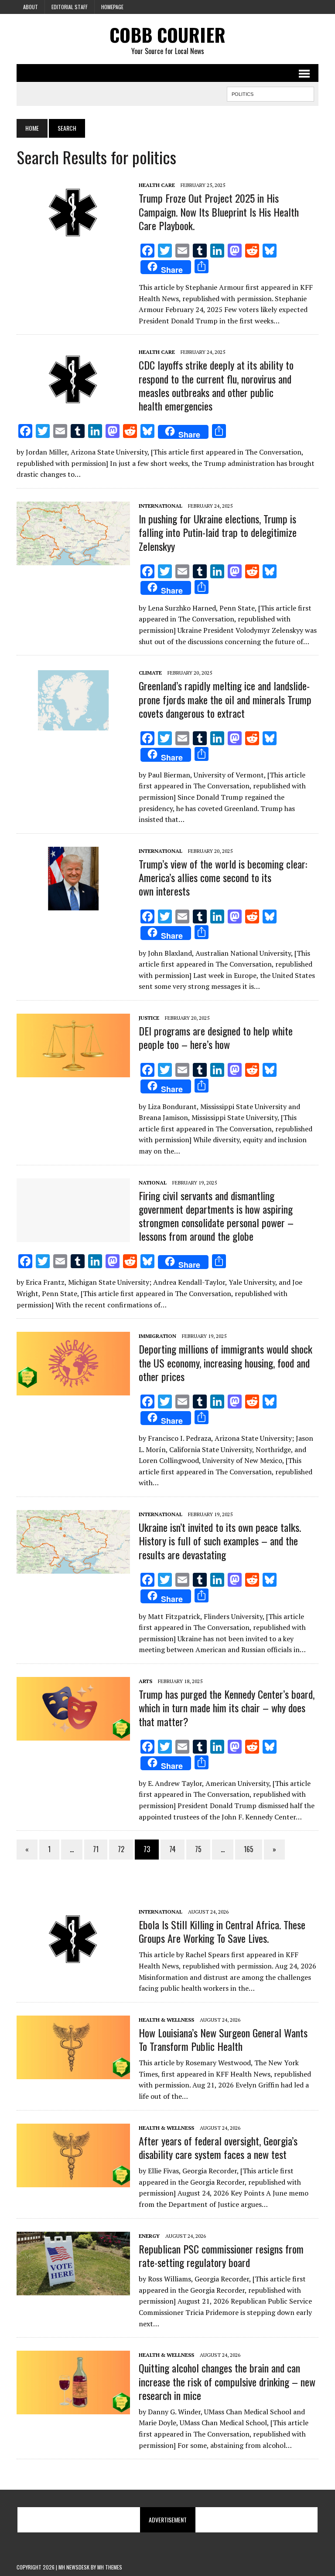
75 (198, 1849)
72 (121, 1849)
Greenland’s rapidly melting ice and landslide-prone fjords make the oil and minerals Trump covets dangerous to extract (225, 699)
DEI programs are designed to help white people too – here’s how (216, 1037)
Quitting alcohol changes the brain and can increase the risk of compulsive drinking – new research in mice (227, 2381)
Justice (149, 1018)
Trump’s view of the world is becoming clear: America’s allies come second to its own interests (223, 877)
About (31, 7)
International (161, 506)
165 (249, 1849)
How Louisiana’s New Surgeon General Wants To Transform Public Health (223, 2039)
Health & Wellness (166, 2020)
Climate (150, 673)
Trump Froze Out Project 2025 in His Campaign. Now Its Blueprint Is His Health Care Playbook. (219, 211)
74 (173, 1849)
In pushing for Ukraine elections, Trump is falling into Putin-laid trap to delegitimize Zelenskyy (218, 532)
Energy (149, 2236)
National (153, 1183)
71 (96, 1849)
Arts (145, 1681)
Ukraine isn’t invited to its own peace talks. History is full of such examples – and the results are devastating (220, 1541)
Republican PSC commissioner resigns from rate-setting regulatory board (221, 2255)
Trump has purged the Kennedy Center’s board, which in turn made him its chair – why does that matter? (227, 1707)
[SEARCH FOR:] (270, 93)
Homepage (112, 7)
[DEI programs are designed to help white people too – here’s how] (73, 1071)
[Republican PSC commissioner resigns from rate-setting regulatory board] (73, 2289)
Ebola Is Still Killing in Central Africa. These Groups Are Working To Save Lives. (222, 1931)
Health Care (157, 185)
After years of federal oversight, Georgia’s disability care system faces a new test (218, 2147)
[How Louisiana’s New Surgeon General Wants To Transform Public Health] (73, 2073)
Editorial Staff (70, 7)
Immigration (157, 1336)
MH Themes (110, 2567)
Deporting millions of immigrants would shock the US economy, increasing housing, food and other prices (226, 1362)
